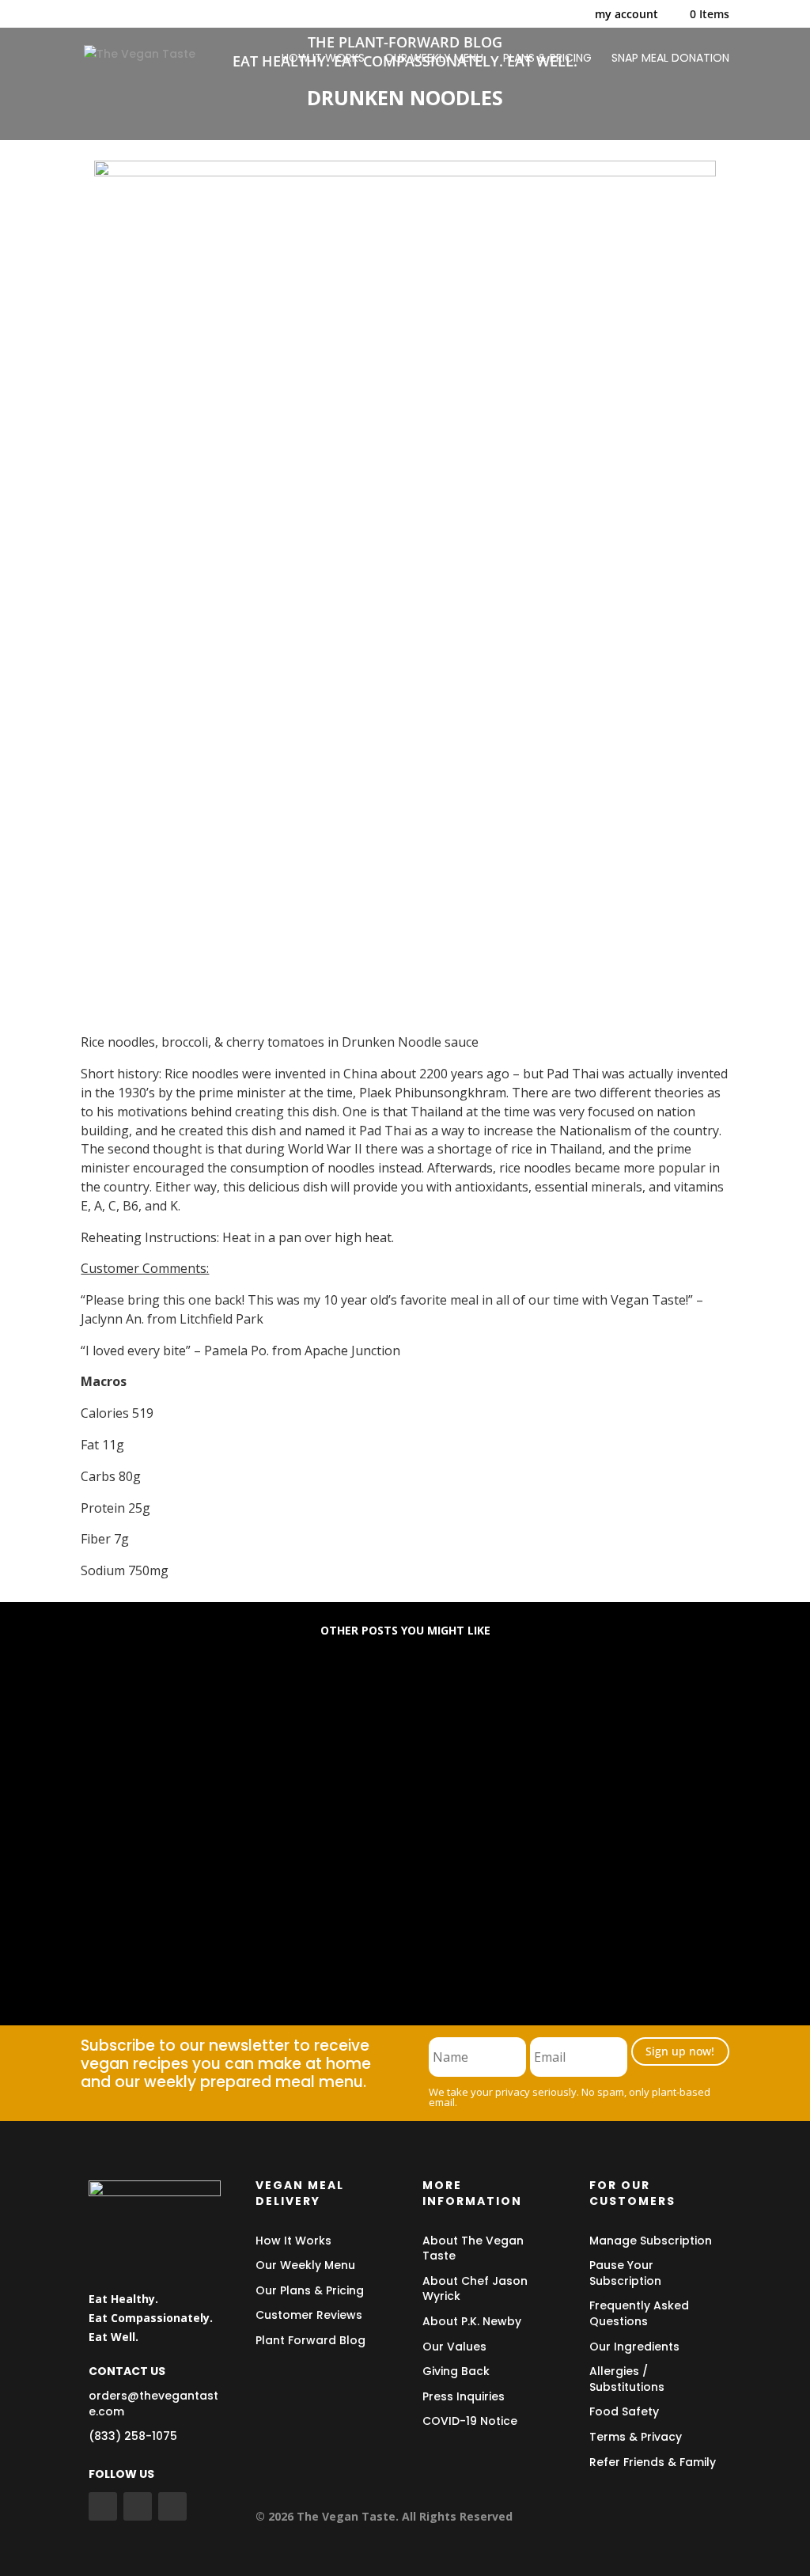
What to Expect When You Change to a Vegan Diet (277, 1821)
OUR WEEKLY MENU (434, 59)
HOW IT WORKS (323, 59)
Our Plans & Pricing (310, 2290)
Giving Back (456, 2371)
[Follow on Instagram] (172, 2506)
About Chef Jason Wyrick (475, 2289)
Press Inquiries (464, 2396)
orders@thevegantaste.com (153, 2404)
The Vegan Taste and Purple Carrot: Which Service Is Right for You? (335, 1935)
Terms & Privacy (636, 2437)
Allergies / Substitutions (627, 2379)
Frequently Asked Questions (639, 2313)
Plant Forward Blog (310, 2340)
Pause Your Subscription (625, 2273)
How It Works (293, 2241)
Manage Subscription (651, 2241)
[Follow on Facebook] (103, 2506)
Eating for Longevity (167, 1707)
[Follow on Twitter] (138, 2506)
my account (626, 15)
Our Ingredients (634, 2347)
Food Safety (624, 2411)
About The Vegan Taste (473, 2248)
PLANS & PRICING (547, 59)
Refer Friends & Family (653, 2462)
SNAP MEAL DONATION (670, 59)
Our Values (454, 2347)
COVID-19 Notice (470, 2421)
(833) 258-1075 (133, 2436)
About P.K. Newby (472, 2321)
